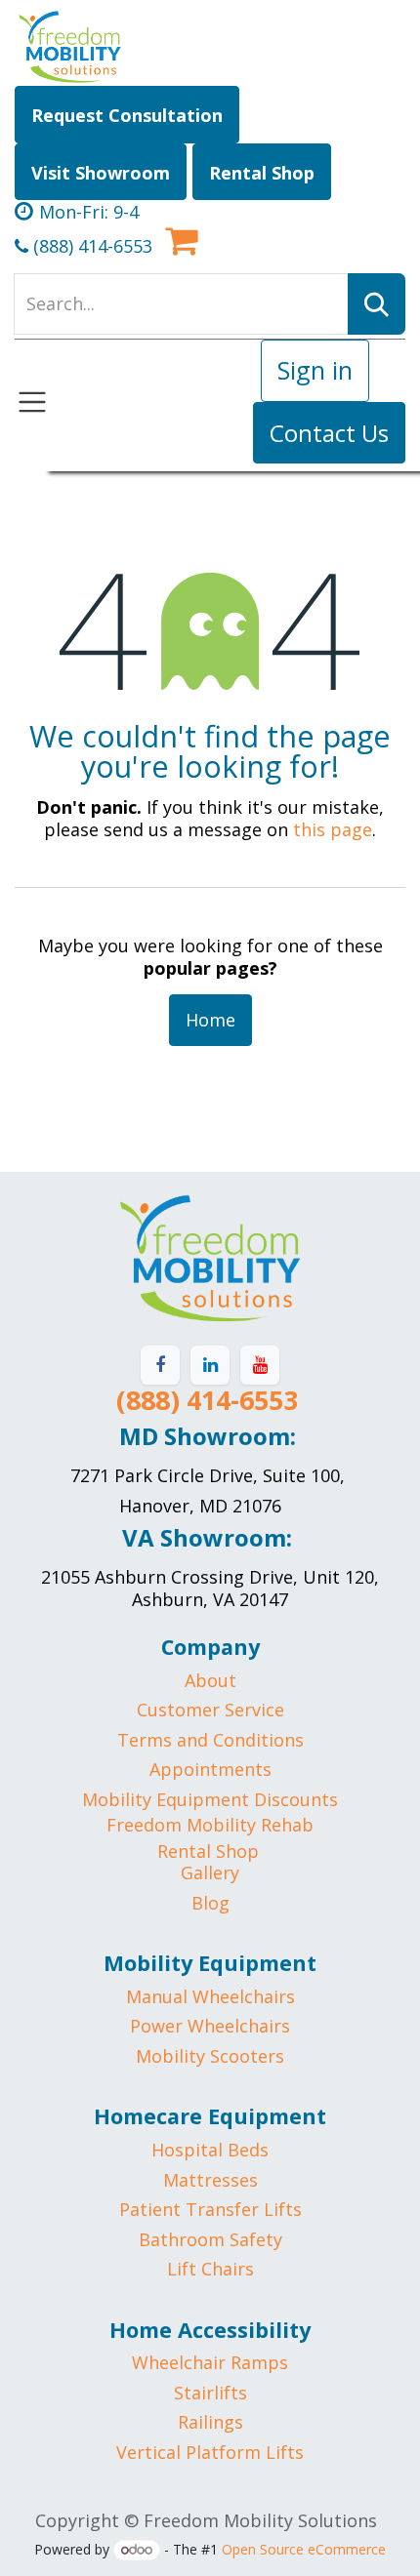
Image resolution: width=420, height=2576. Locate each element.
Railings (210, 2422)
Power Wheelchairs (210, 2026)
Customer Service (210, 1710)
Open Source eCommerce (304, 2549)
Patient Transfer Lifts (210, 2209)
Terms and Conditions (210, 1740)
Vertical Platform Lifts (210, 2452)
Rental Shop (208, 1851)
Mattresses (210, 2180)
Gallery (210, 1872)
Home (210, 1020)
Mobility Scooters (210, 2056)
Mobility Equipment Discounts (210, 1799)
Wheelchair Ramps (210, 2362)
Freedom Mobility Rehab (210, 1825)
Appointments (210, 1769)
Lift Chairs (210, 2269)
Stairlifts (210, 2393)
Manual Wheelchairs (210, 1996)
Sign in (315, 370)
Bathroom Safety (210, 2239)
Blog (210, 1903)
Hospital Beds (210, 2150)
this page (333, 829)
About (210, 1680)
